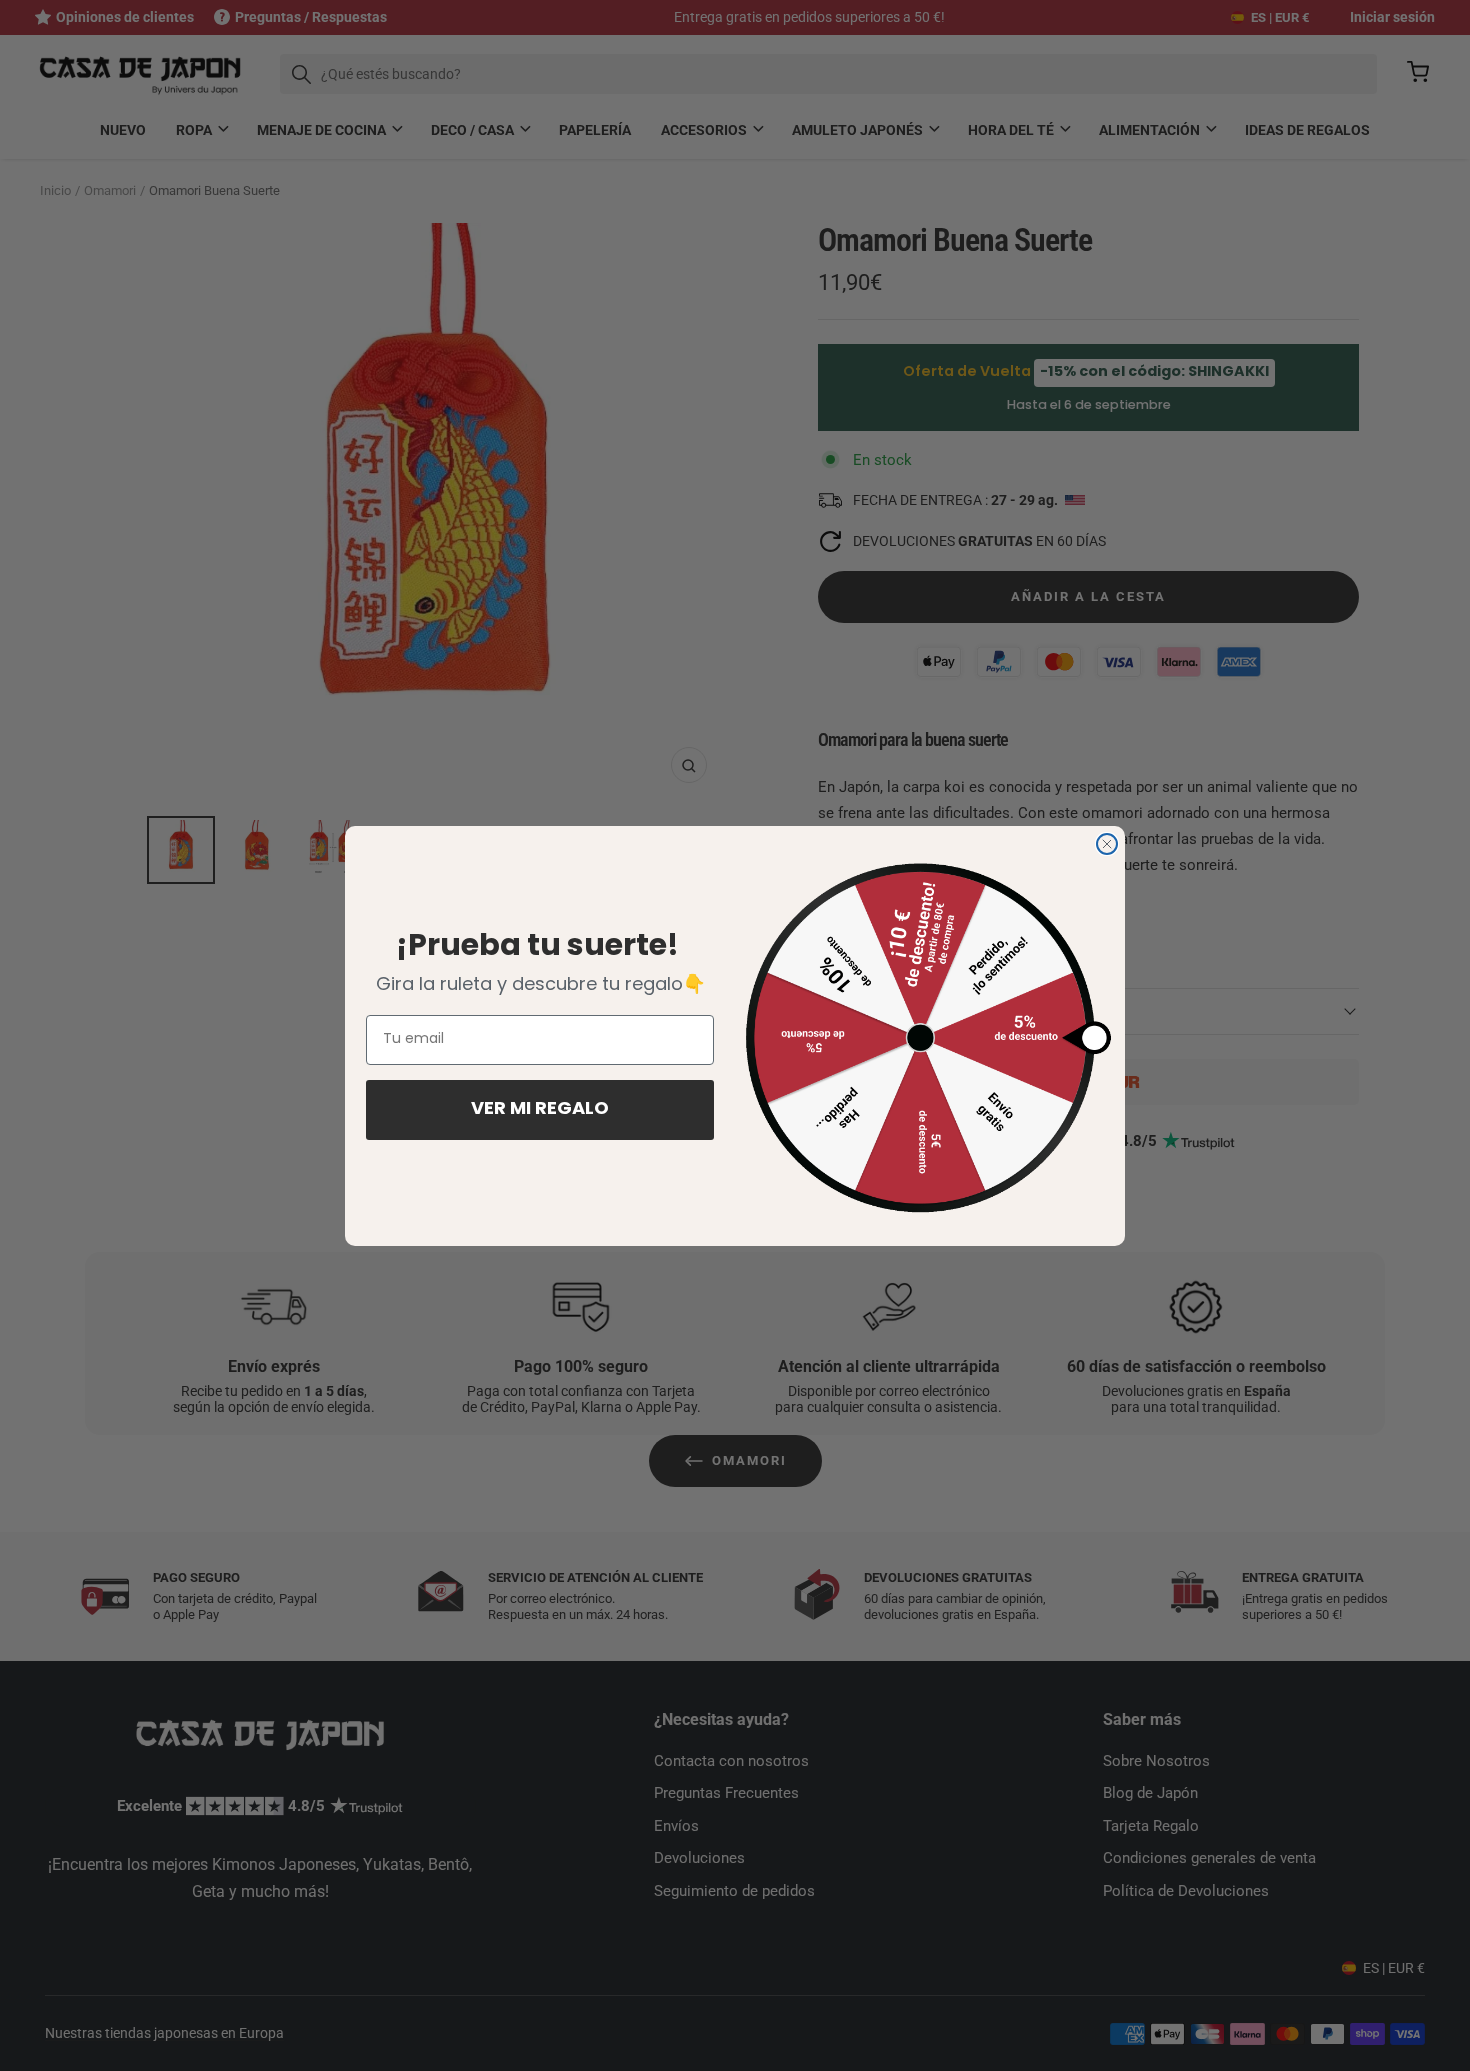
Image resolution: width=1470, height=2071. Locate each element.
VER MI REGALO (540, 1110)
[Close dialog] (1107, 844)
